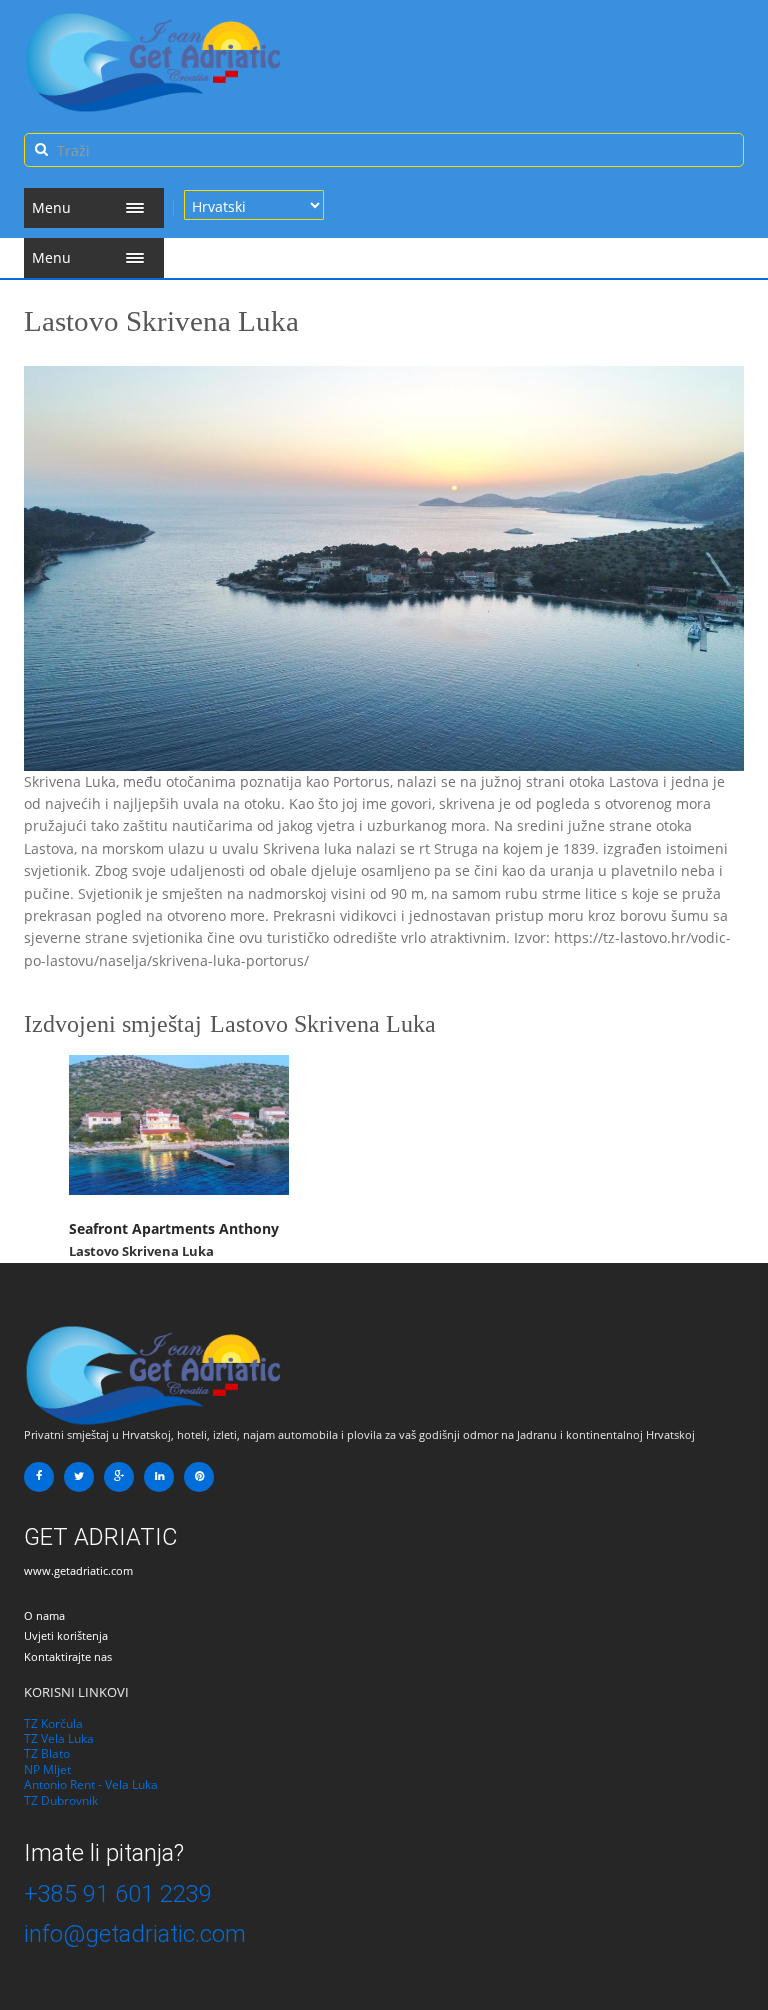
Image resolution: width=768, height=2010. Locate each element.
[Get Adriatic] (154, 62)
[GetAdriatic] (154, 1375)
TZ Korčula (53, 1723)
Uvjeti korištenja (66, 1635)
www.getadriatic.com (78, 1570)
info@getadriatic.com (135, 1934)
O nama (44, 1615)
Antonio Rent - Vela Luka (91, 1784)
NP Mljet (47, 1769)
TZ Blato (47, 1753)
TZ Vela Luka (59, 1738)
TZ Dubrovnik (61, 1800)
